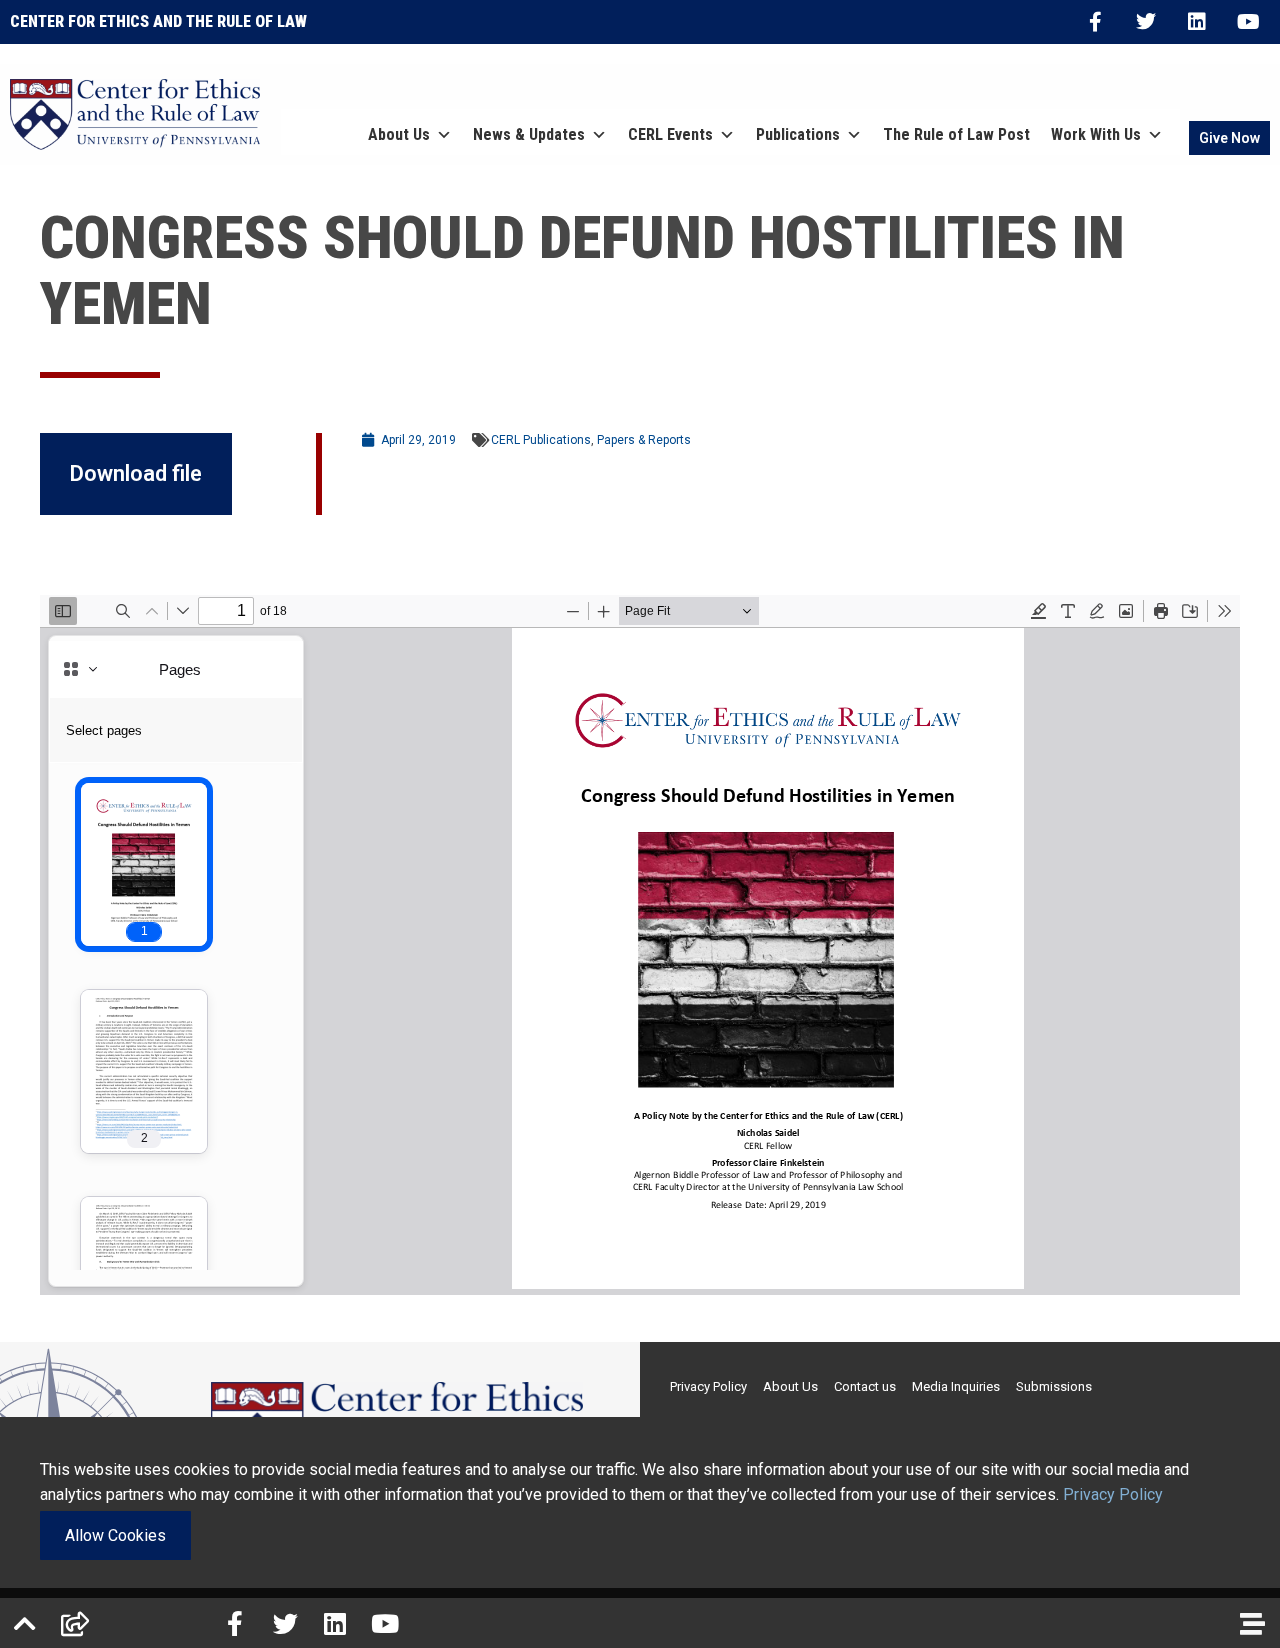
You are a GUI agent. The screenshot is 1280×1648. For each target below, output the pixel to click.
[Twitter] (1146, 22)
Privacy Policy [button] (1113, 1494)
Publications (798, 134)
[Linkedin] (1197, 22)
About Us (399, 134)
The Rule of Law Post (956, 134)
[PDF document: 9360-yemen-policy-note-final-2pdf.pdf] (640, 945)
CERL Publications (541, 440)
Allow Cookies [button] (115, 1535)
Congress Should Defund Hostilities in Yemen (582, 270)
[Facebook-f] (1095, 22)
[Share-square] (75, 1623)
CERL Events (670, 134)
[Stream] (1252, 1623)
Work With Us (1096, 134)
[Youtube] (1248, 22)
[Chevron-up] (25, 1623)
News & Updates (529, 134)
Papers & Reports (644, 440)
